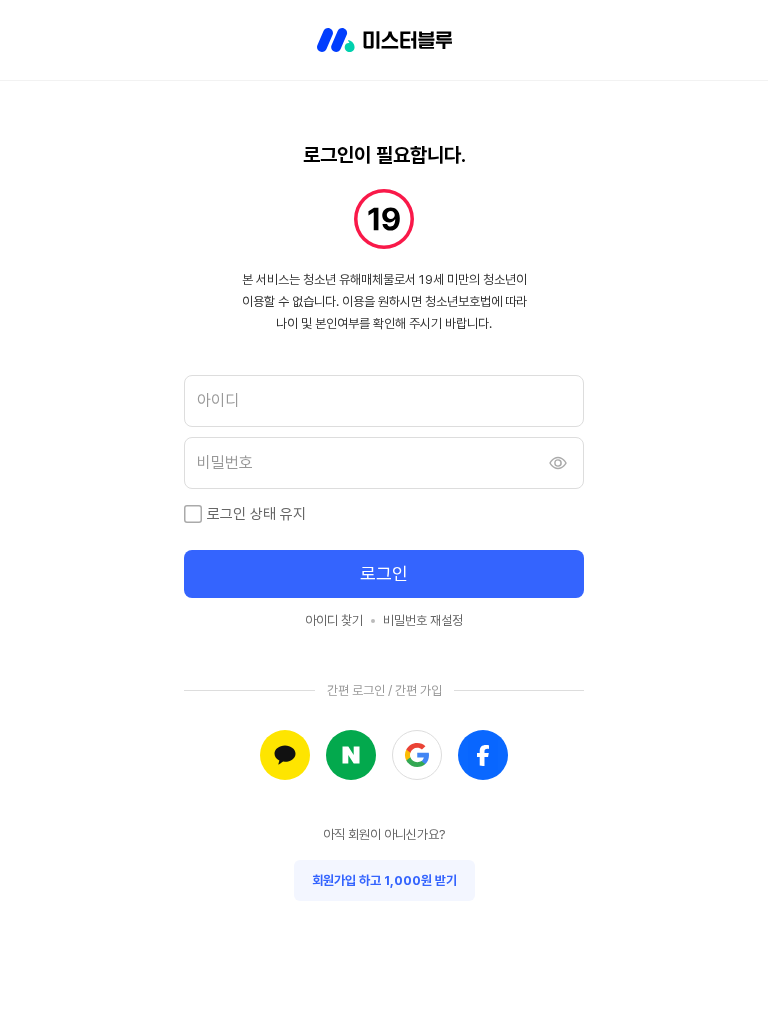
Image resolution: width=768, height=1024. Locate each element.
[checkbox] (193, 514)
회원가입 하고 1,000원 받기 (384, 880)
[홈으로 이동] (384, 40)
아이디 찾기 (334, 620)
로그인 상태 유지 (256, 514)
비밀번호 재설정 (423, 620)
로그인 (384, 573)
